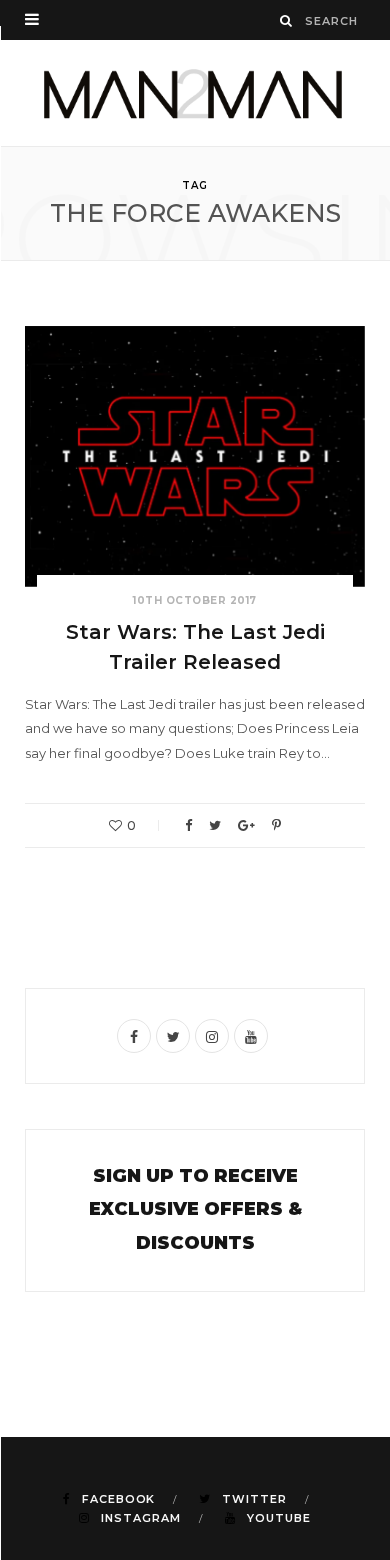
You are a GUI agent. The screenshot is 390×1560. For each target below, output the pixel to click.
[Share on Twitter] (215, 825)
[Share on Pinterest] (276, 825)
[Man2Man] (195, 93)
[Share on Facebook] (188, 825)
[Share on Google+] (246, 825)
